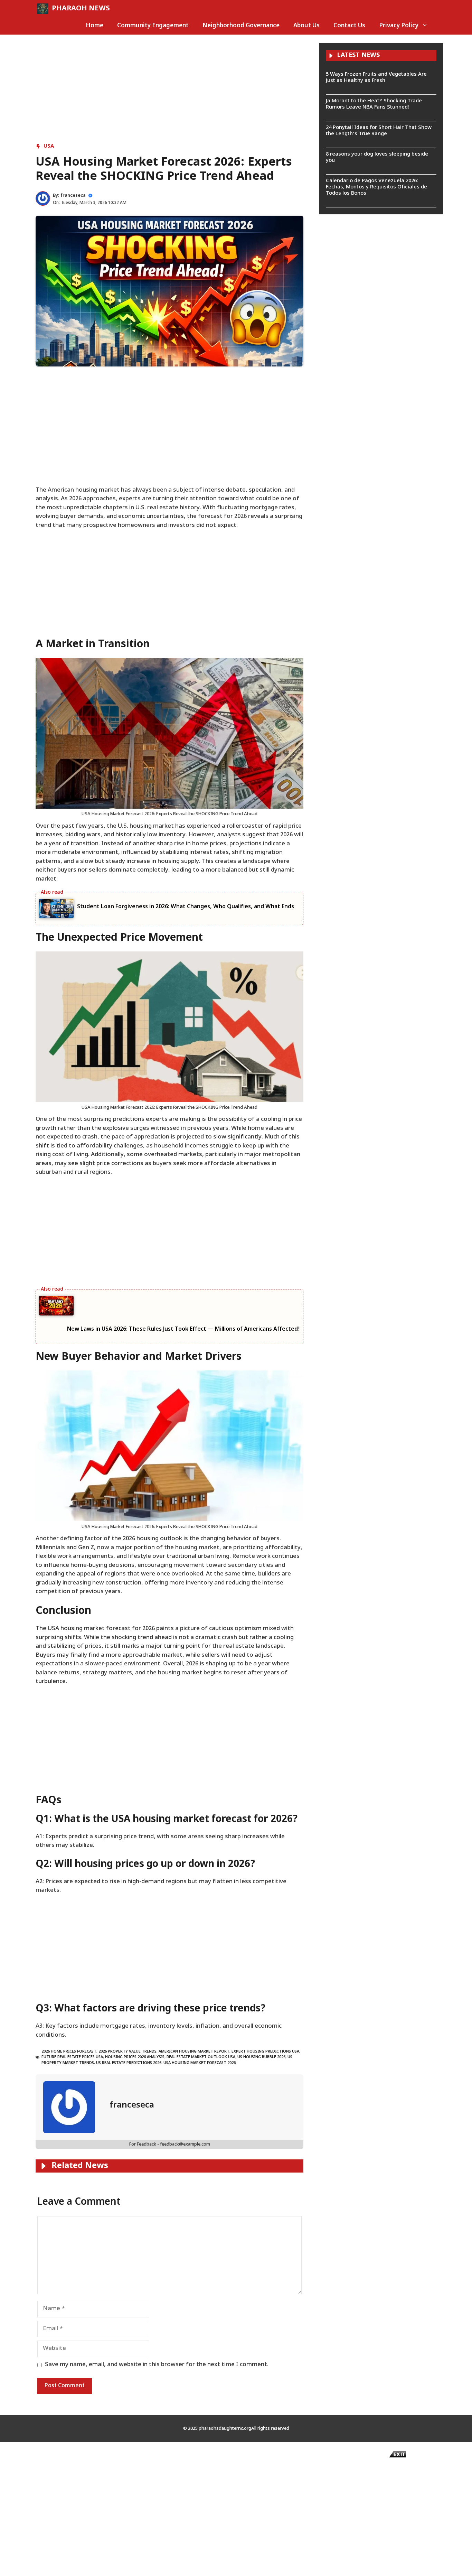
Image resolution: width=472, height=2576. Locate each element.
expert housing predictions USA (265, 2052)
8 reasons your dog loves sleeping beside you (377, 157)
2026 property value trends (128, 2052)
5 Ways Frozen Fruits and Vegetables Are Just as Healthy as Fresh (376, 78)
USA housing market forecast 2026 (200, 2063)
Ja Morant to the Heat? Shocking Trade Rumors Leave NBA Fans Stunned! (374, 104)
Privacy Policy (399, 26)
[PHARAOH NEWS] (43, 9)
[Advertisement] (169, 92)
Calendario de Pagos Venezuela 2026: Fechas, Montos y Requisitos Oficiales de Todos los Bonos (376, 187)
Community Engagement (153, 26)
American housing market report (194, 2052)
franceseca (73, 196)
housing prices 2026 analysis (135, 2057)
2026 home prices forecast (69, 2052)
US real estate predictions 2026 (129, 2063)
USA (49, 146)
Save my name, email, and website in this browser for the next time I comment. (157, 2365)
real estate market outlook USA (201, 2057)
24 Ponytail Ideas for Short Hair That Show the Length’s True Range (379, 131)
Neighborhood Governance (241, 26)
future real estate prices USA (72, 2057)
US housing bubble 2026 (261, 2057)
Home (95, 26)
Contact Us (349, 26)
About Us (306, 26)
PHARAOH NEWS (81, 9)
